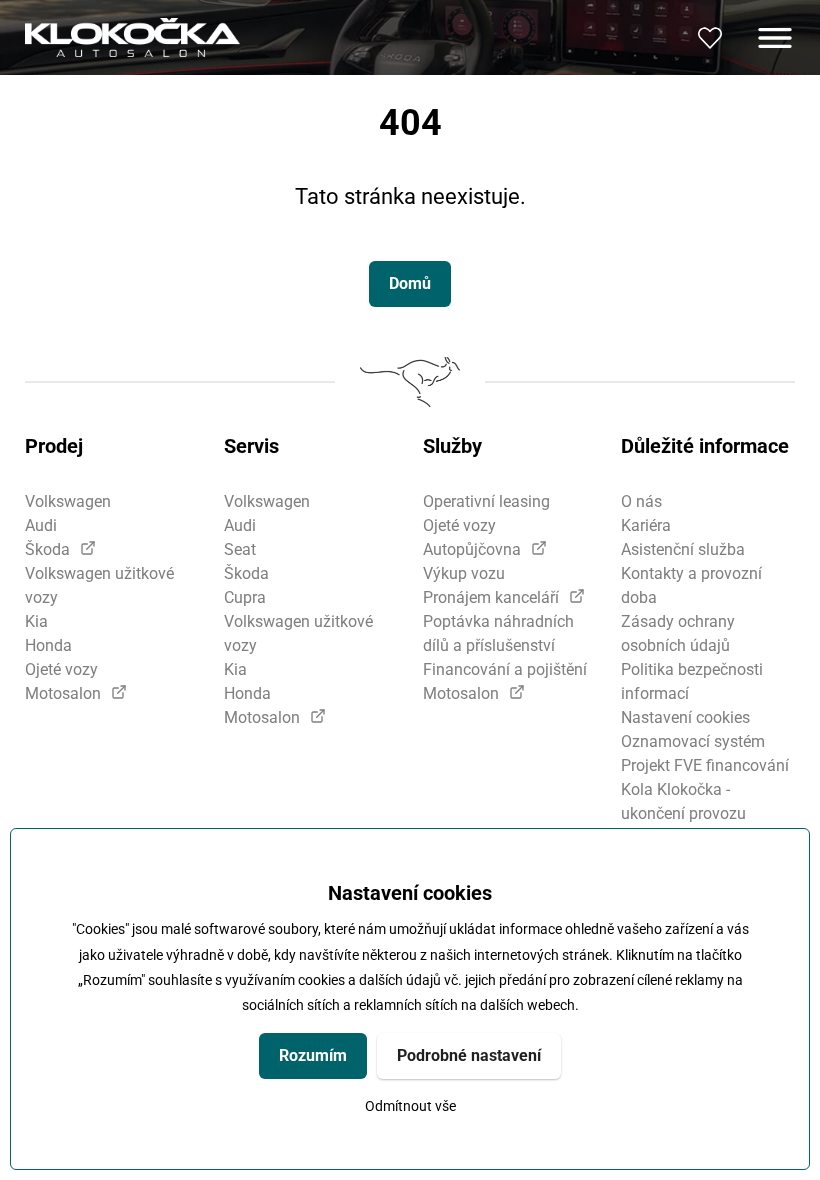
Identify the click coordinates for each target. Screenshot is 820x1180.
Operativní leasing (486, 501)
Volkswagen (68, 501)
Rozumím (313, 1055)
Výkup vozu (464, 573)
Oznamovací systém (693, 741)
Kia (36, 621)
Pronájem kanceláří (491, 597)
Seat (240, 549)
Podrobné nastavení (469, 1055)
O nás (641, 501)
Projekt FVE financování (705, 765)
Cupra (245, 597)
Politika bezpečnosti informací (692, 681)
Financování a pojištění (505, 669)
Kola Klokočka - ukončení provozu (683, 801)
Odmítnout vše (410, 1106)
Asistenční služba (683, 549)
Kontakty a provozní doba (691, 585)
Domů (410, 283)
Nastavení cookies (685, 717)
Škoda (47, 549)
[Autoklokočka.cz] (132, 37)
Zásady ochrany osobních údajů (678, 633)
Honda (48, 645)
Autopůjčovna (472, 549)
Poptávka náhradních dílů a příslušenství (498, 633)
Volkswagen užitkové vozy (99, 585)
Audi (41, 525)
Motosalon (63, 693)
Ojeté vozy (61, 669)
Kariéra (646, 525)
